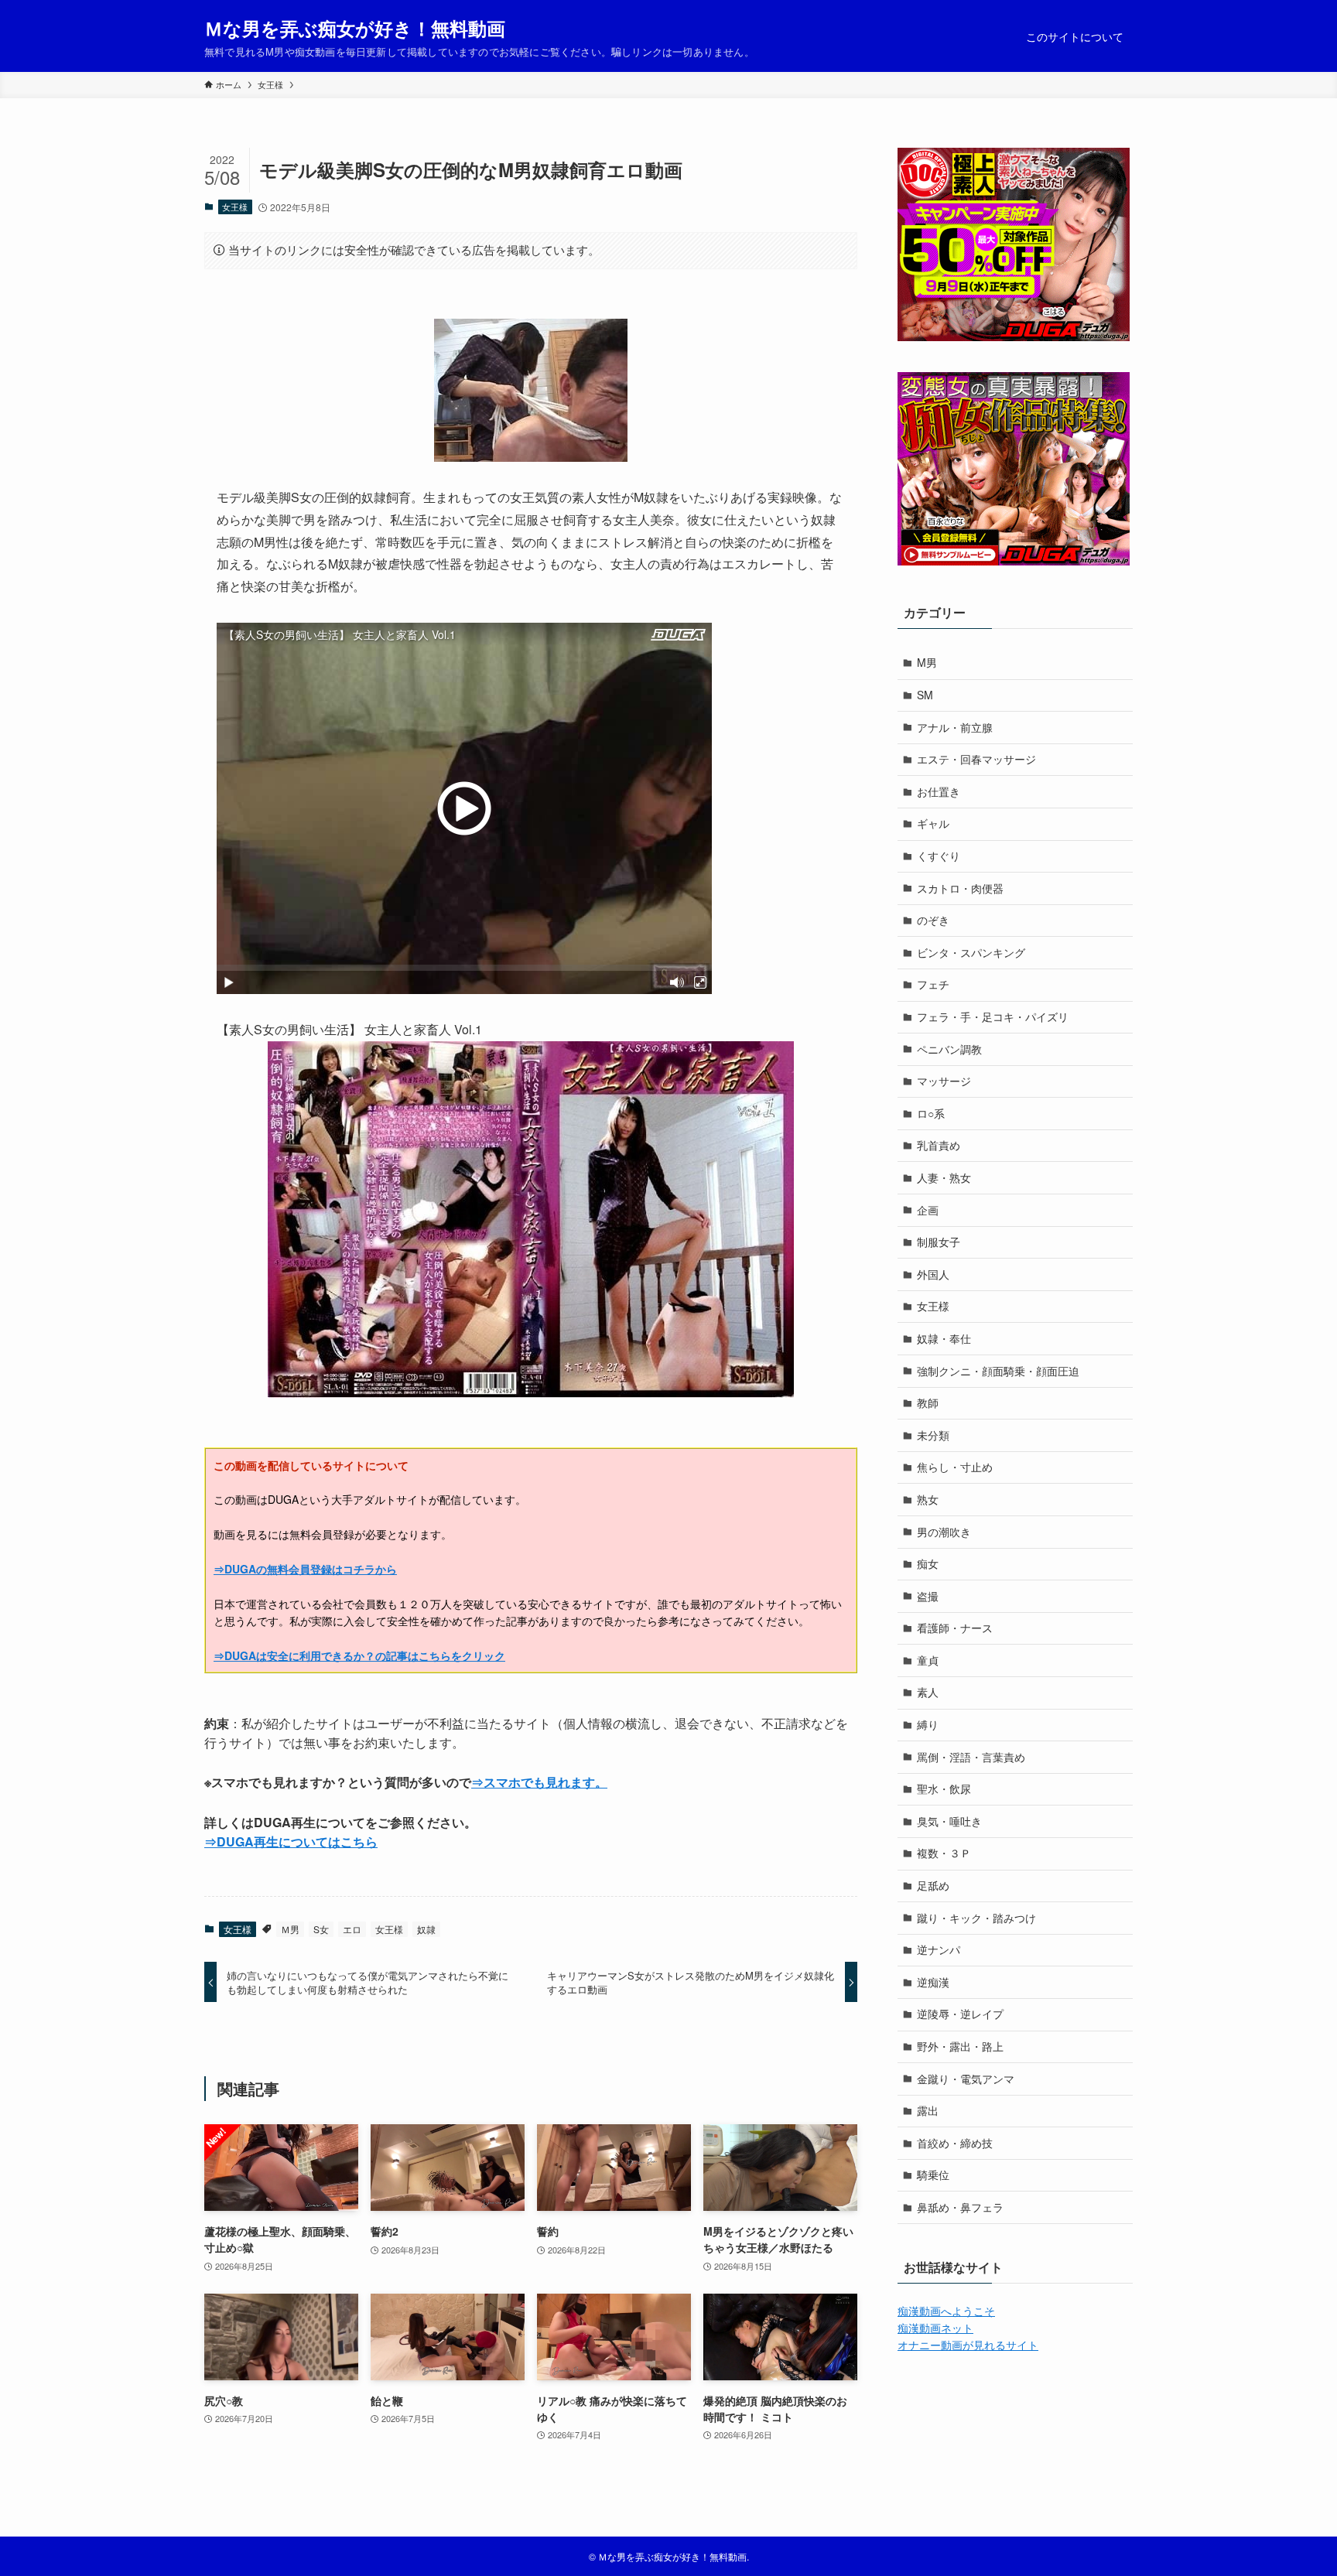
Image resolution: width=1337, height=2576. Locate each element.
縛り (928, 1724)
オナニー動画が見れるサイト (968, 2345)
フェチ (933, 984)
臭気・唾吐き (949, 1821)
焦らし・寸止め (955, 1467)
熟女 (928, 1499)
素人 (928, 1692)
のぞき (933, 920)
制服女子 (939, 1242)
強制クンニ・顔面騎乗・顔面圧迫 (998, 1371)
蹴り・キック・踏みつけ (976, 1918)
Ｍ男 (290, 1929)
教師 (928, 1402)
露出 (928, 2110)
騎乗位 (933, 2175)
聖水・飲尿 (944, 1789)
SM (925, 695)
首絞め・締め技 (955, 2143)
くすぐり (939, 856)
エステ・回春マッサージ (976, 759)
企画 (928, 1210)
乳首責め (939, 1145)
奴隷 (426, 1929)
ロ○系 (931, 1113)
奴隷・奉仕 (944, 1338)
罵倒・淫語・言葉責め (971, 1757)
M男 (927, 662)
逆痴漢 (933, 1982)
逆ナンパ (939, 1949)
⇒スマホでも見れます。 (539, 1782)
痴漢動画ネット (935, 2328)
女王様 (235, 207)
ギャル (933, 823)
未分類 (933, 1435)
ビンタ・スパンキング (971, 952)
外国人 (933, 1274)
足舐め (933, 1885)
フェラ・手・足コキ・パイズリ (993, 1016)
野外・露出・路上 (960, 2046)
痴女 (928, 1563)
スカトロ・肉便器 (960, 888)
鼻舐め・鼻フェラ (960, 2207)
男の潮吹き (944, 1532)
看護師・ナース (955, 1628)
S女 (321, 1929)
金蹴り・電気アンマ (966, 2079)
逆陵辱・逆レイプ (960, 2014)
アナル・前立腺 (955, 727)
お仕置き (939, 791)
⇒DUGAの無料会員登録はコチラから (305, 1569)
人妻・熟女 (944, 1177)
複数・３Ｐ (944, 1853)
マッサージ (944, 1081)
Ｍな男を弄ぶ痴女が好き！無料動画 (355, 28)
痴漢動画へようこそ (946, 2311)
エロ (352, 1929)
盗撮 (928, 1596)
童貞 (928, 1660)
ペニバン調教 (949, 1049)
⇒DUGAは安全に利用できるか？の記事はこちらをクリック (359, 1655)
